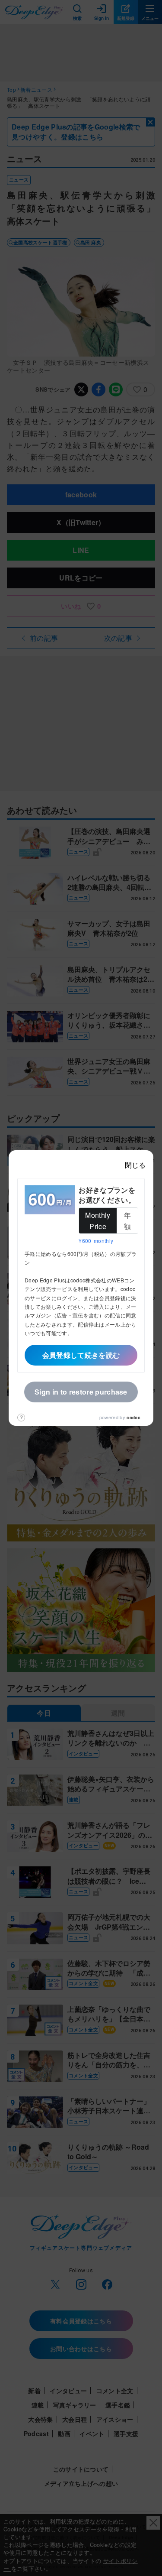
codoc (133, 1418)
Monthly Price (98, 1221)
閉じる (135, 1165)
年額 (127, 1221)
